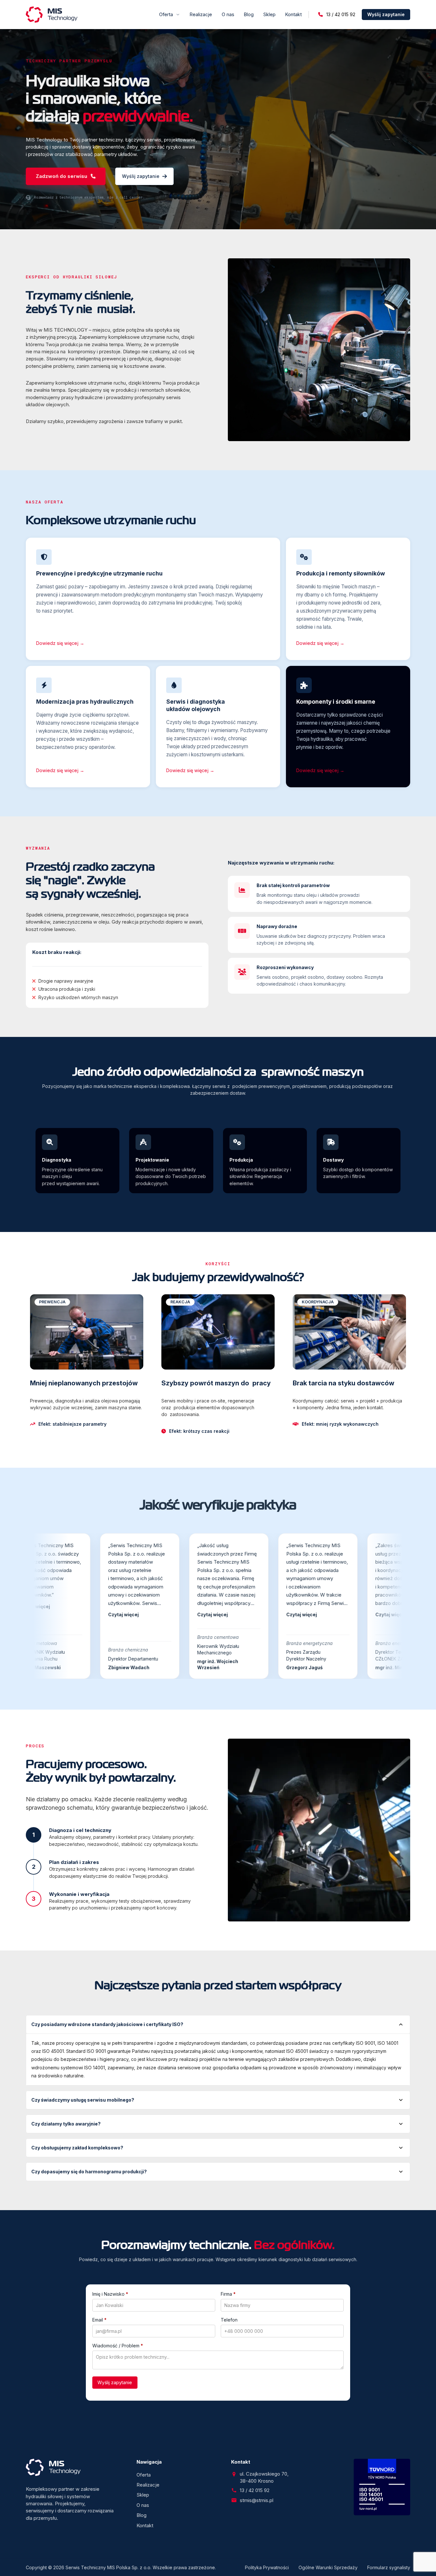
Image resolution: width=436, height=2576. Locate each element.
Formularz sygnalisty (389, 2567)
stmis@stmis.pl (257, 2500)
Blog (249, 14)
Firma (228, 2294)
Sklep (269, 14)
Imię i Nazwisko (110, 2294)
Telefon (229, 2320)
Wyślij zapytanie (386, 14)
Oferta (166, 14)
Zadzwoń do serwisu (61, 176)
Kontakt (294, 14)
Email (99, 2320)
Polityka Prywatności (267, 2567)
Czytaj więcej (59, 1615)
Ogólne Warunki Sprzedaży (328, 2567)
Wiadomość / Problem (118, 2346)
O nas (228, 14)
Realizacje (201, 14)
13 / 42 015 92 (341, 14)
